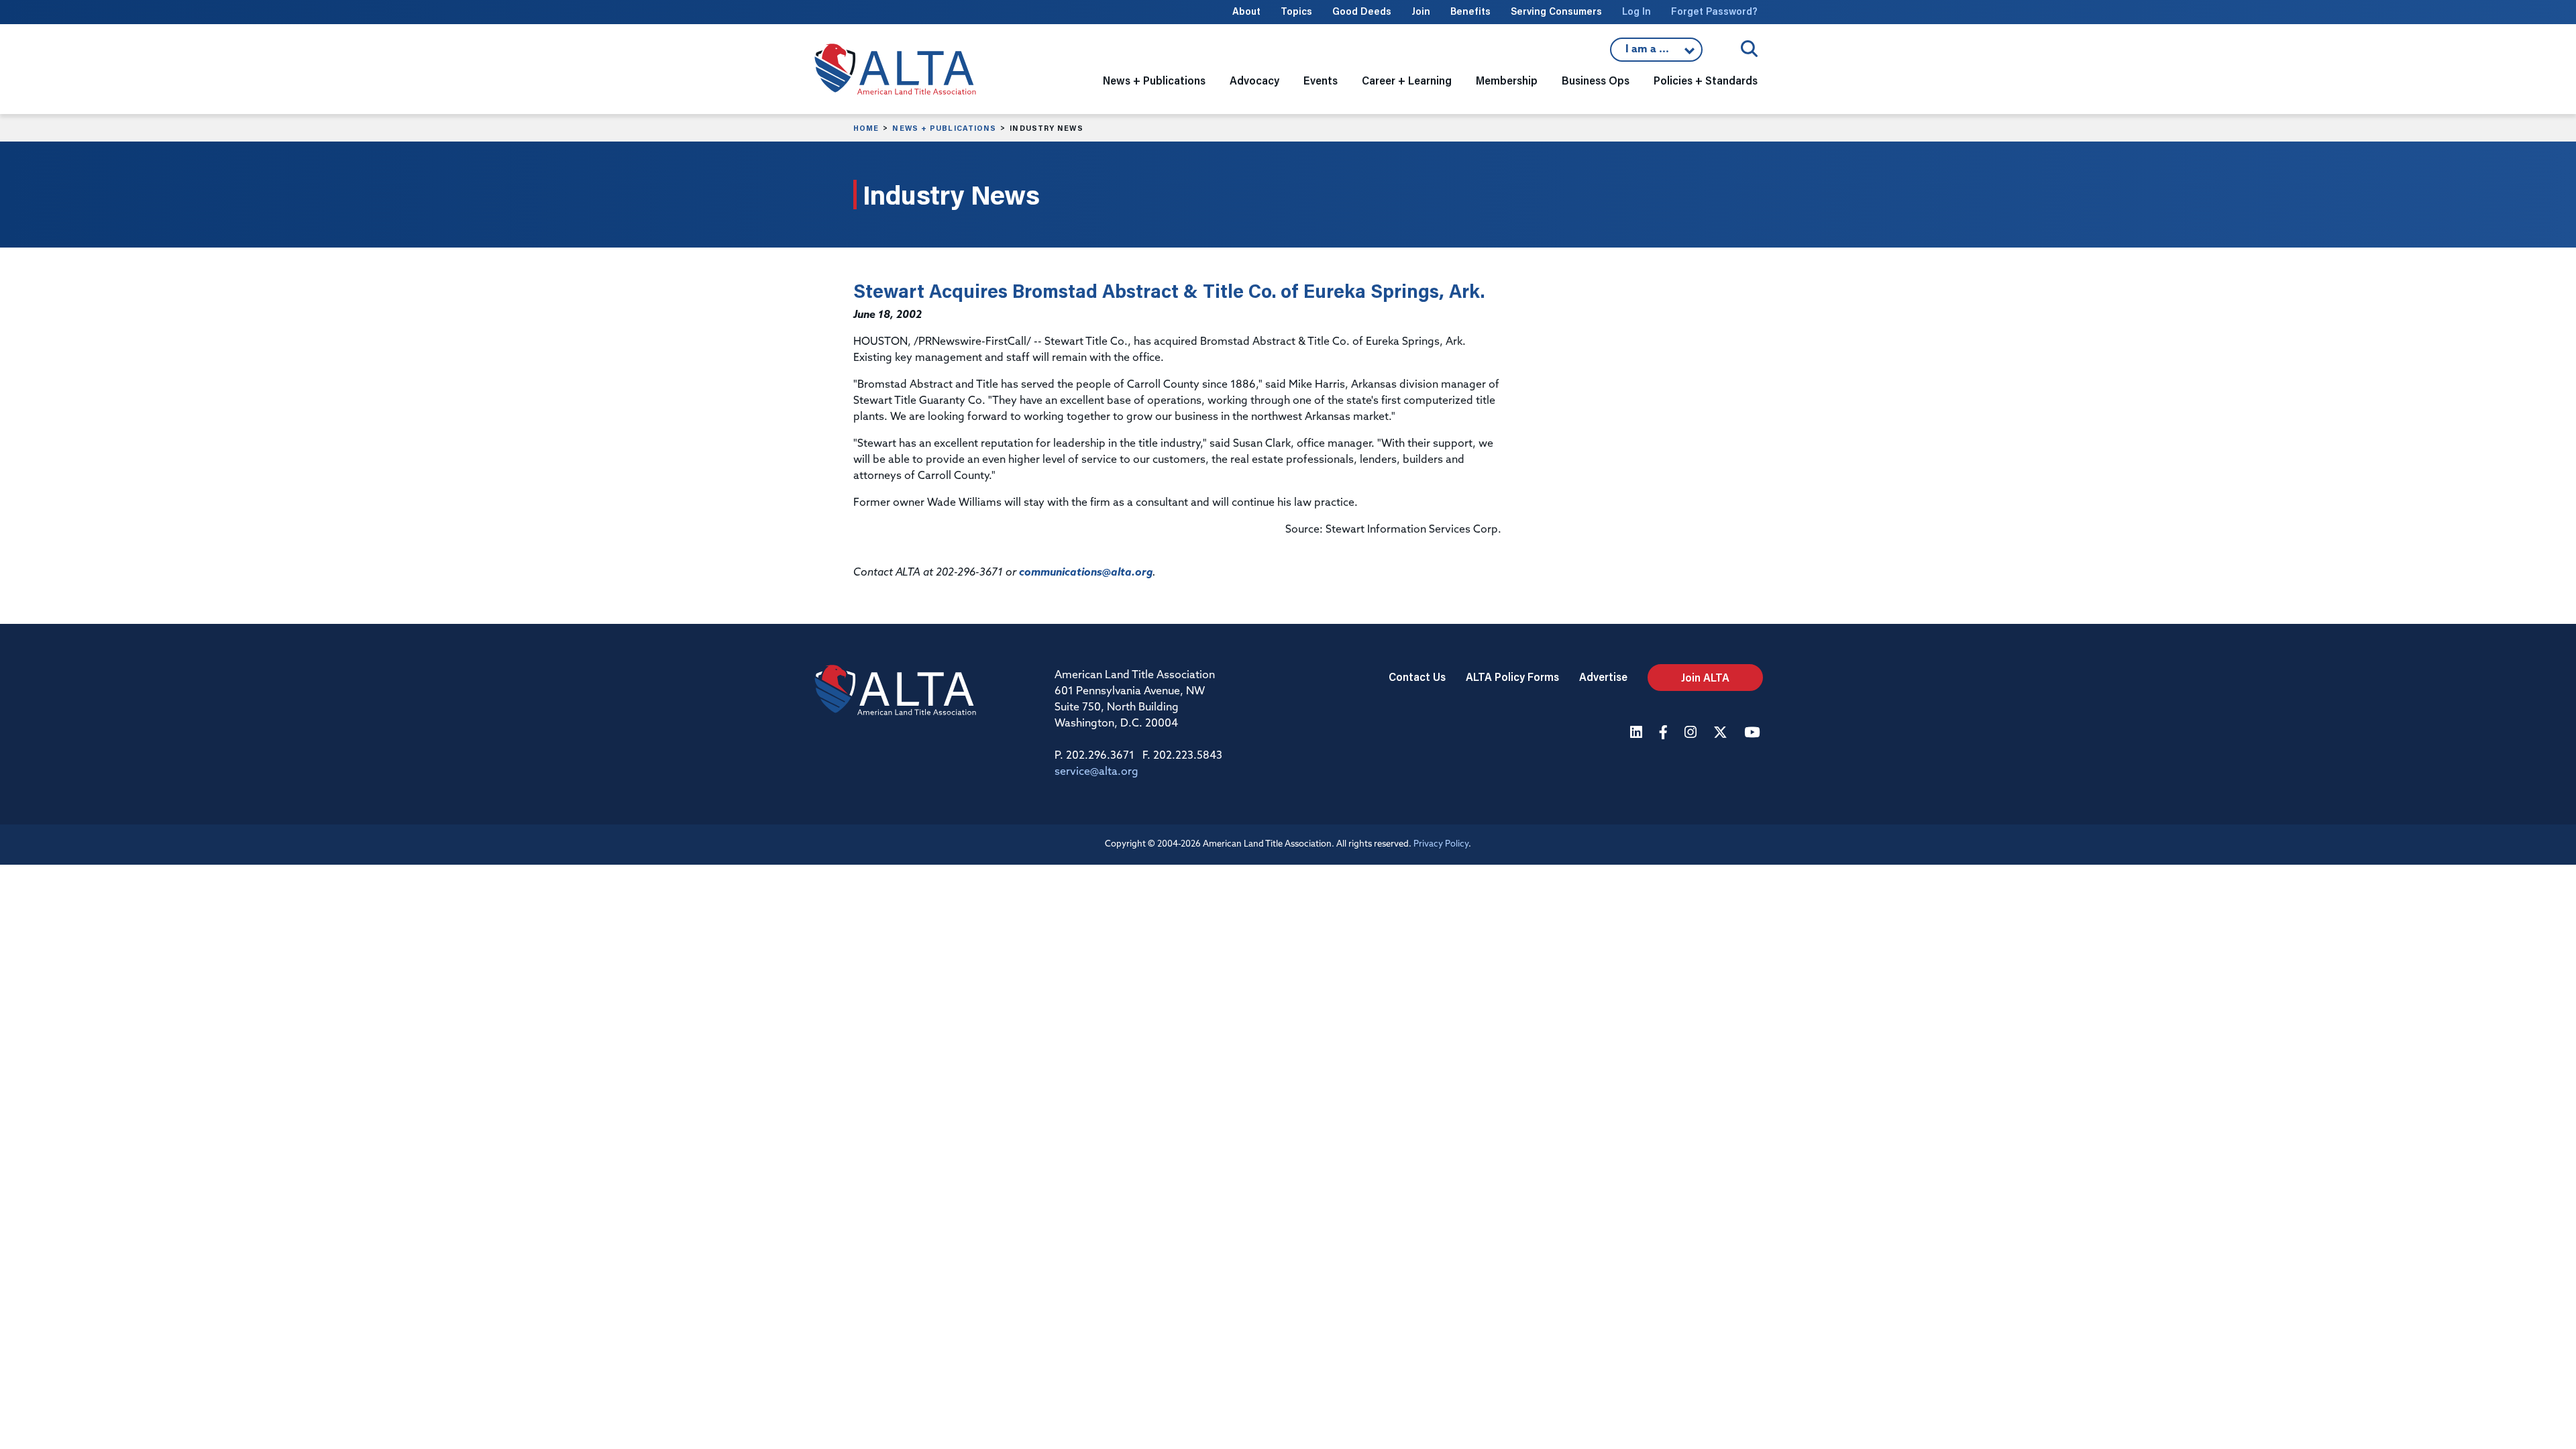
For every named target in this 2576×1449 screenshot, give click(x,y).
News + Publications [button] (1154, 80)
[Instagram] (1692, 734)
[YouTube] (1754, 734)
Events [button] (1321, 80)
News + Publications (944, 128)
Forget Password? (1714, 11)
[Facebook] (1665, 734)
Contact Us (1417, 677)
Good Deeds (1362, 11)
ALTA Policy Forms (1512, 677)
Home (866, 128)
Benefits (1470, 11)
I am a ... (1656, 53)
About (1246, 11)
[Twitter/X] (1722, 734)
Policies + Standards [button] (1706, 80)
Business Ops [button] (1596, 80)
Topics (1296, 11)
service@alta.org (1096, 772)
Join (1421, 11)
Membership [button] (1507, 80)
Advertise (1603, 677)
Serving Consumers (1556, 11)
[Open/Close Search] (1749, 49)
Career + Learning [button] (1407, 80)
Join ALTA (1705, 677)
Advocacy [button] (1254, 80)
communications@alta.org (1086, 573)
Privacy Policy (1441, 844)
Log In (1636, 11)
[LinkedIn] (1638, 734)
